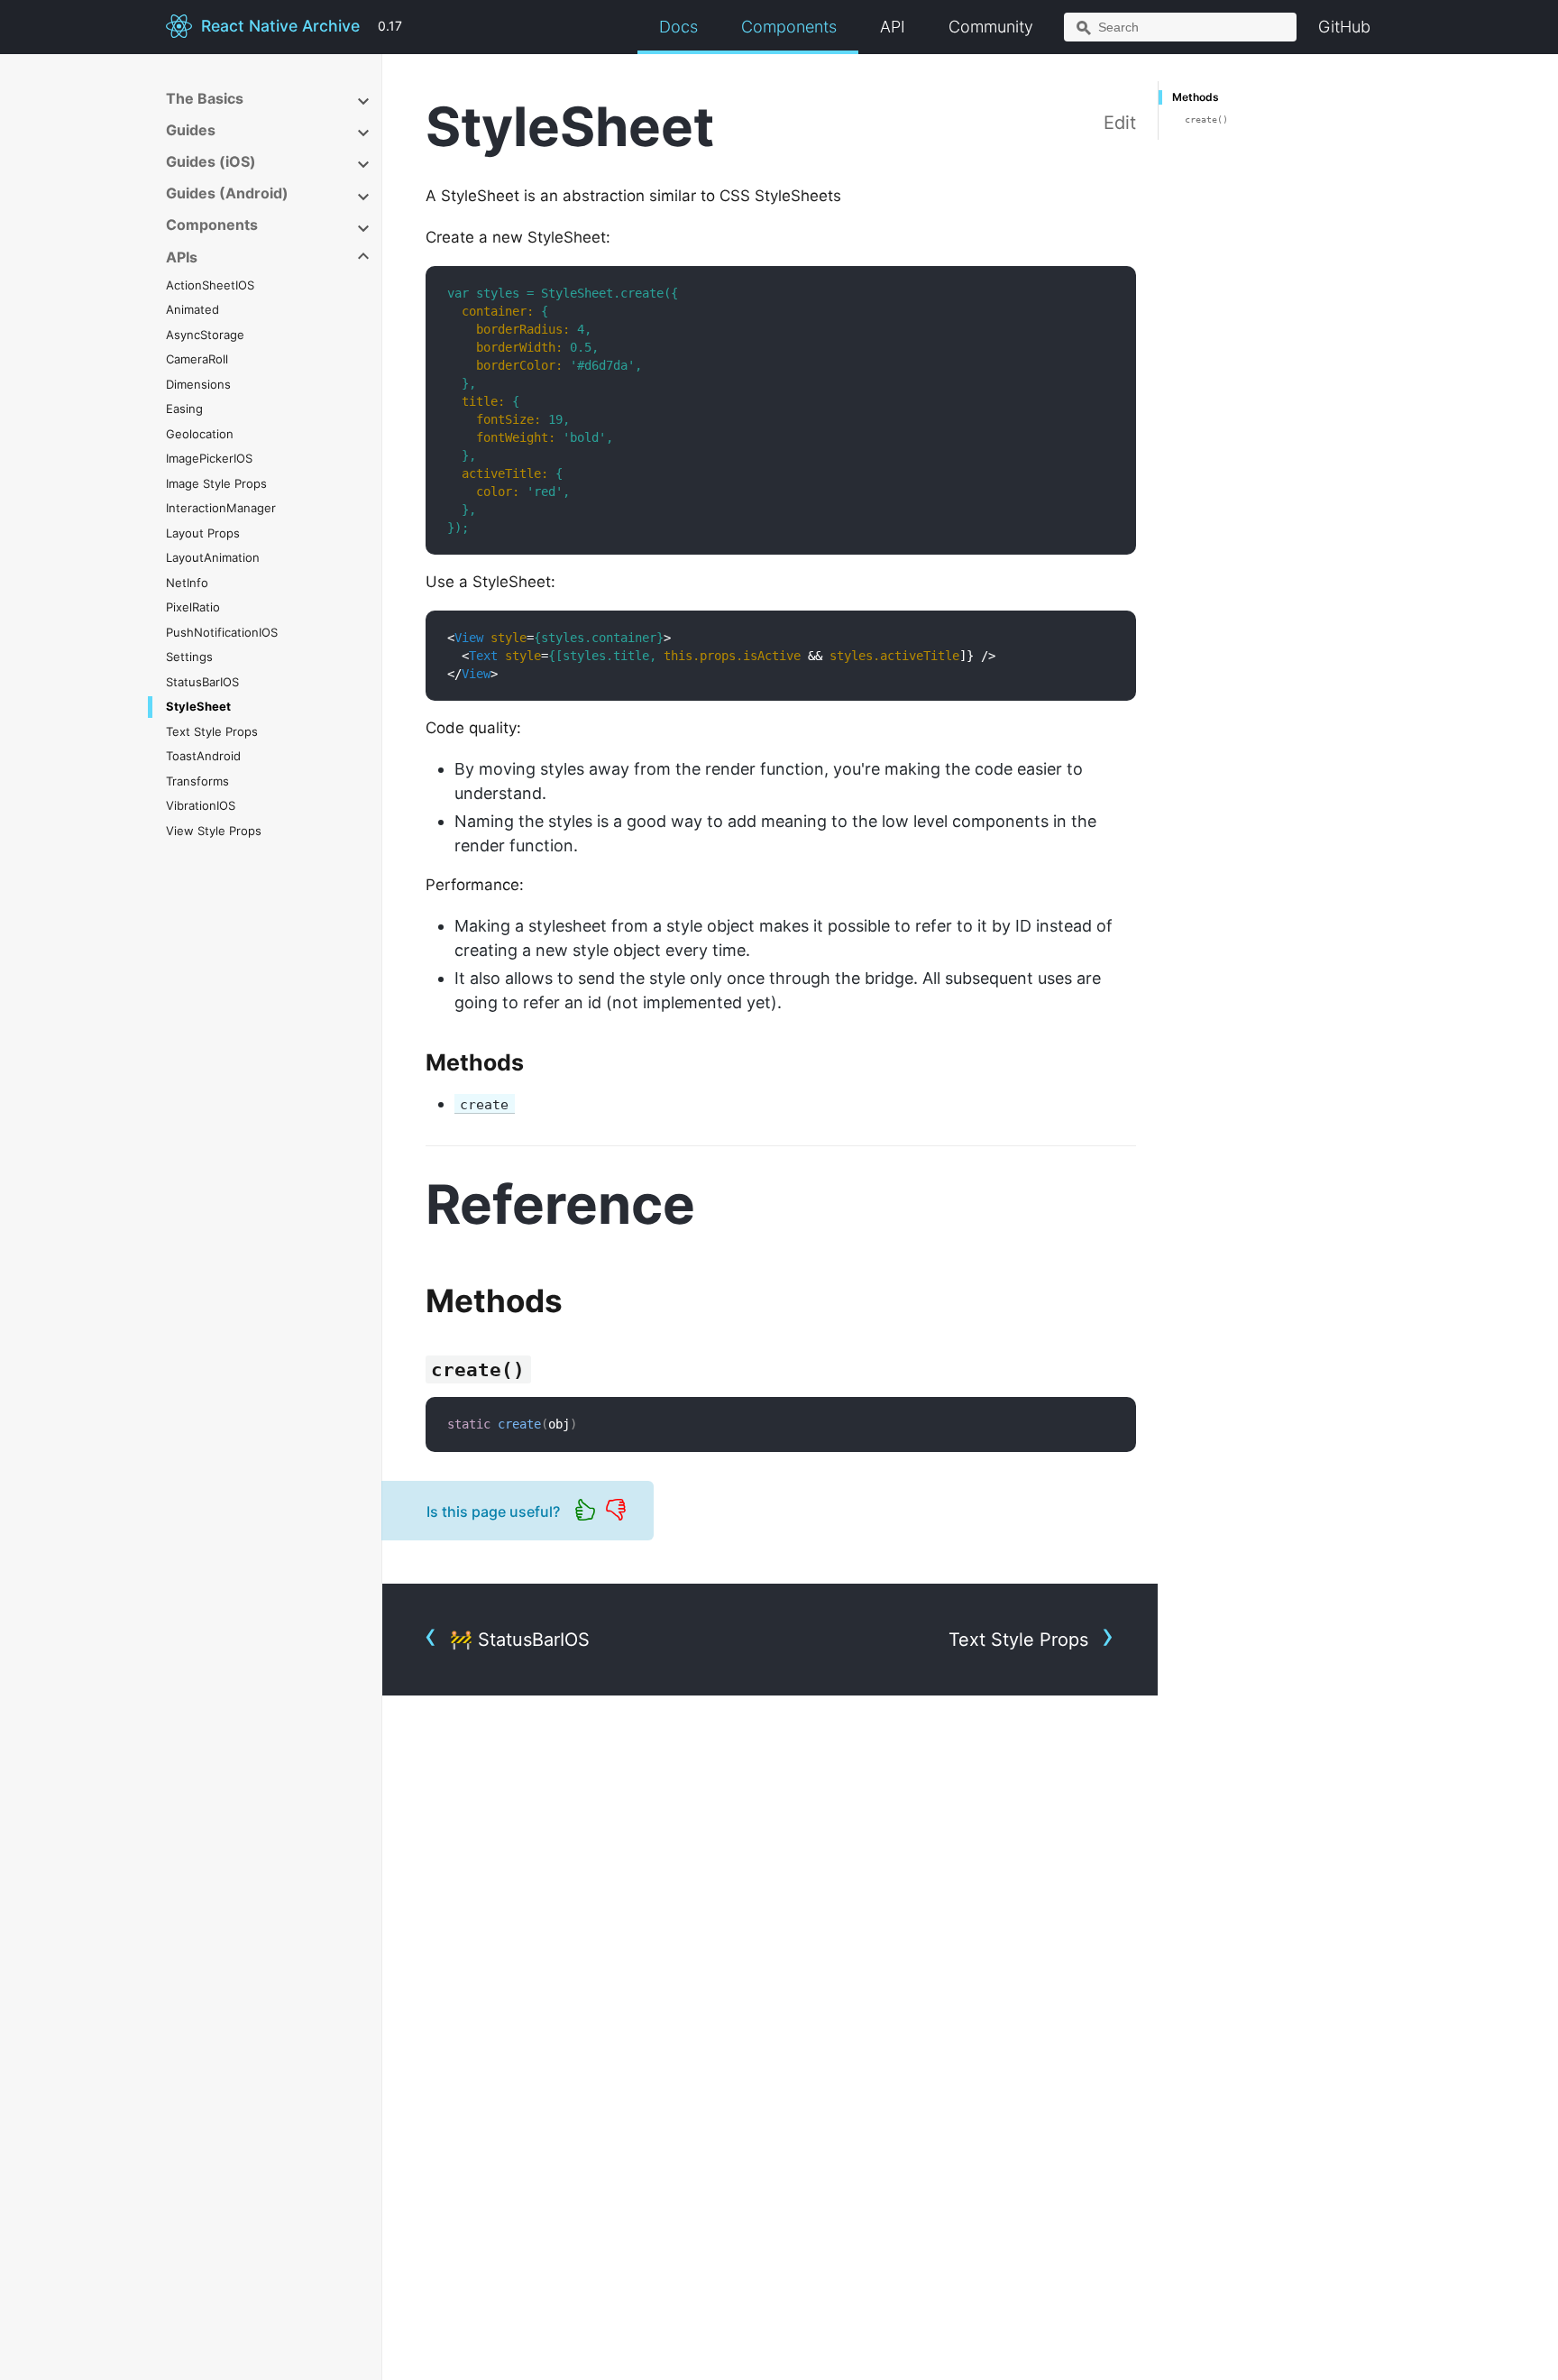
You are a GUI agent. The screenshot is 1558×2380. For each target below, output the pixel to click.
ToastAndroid (203, 757)
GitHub (1344, 27)
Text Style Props (212, 731)
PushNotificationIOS (222, 632)
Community (991, 27)
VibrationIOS (201, 806)
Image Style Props (216, 483)
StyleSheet (198, 707)
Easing (184, 409)
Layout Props (203, 533)
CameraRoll (197, 360)
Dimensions (198, 384)
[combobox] (1180, 27)
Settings (189, 657)
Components (789, 27)
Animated (192, 310)
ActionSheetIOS (210, 285)
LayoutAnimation (213, 558)
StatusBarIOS (202, 682)
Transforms (197, 781)
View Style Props (214, 831)
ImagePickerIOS (209, 459)
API (893, 27)
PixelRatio (193, 608)
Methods (1196, 97)
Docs (678, 27)
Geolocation (200, 434)
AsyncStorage (205, 335)
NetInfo (187, 583)
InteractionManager (221, 509)
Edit (1120, 123)
